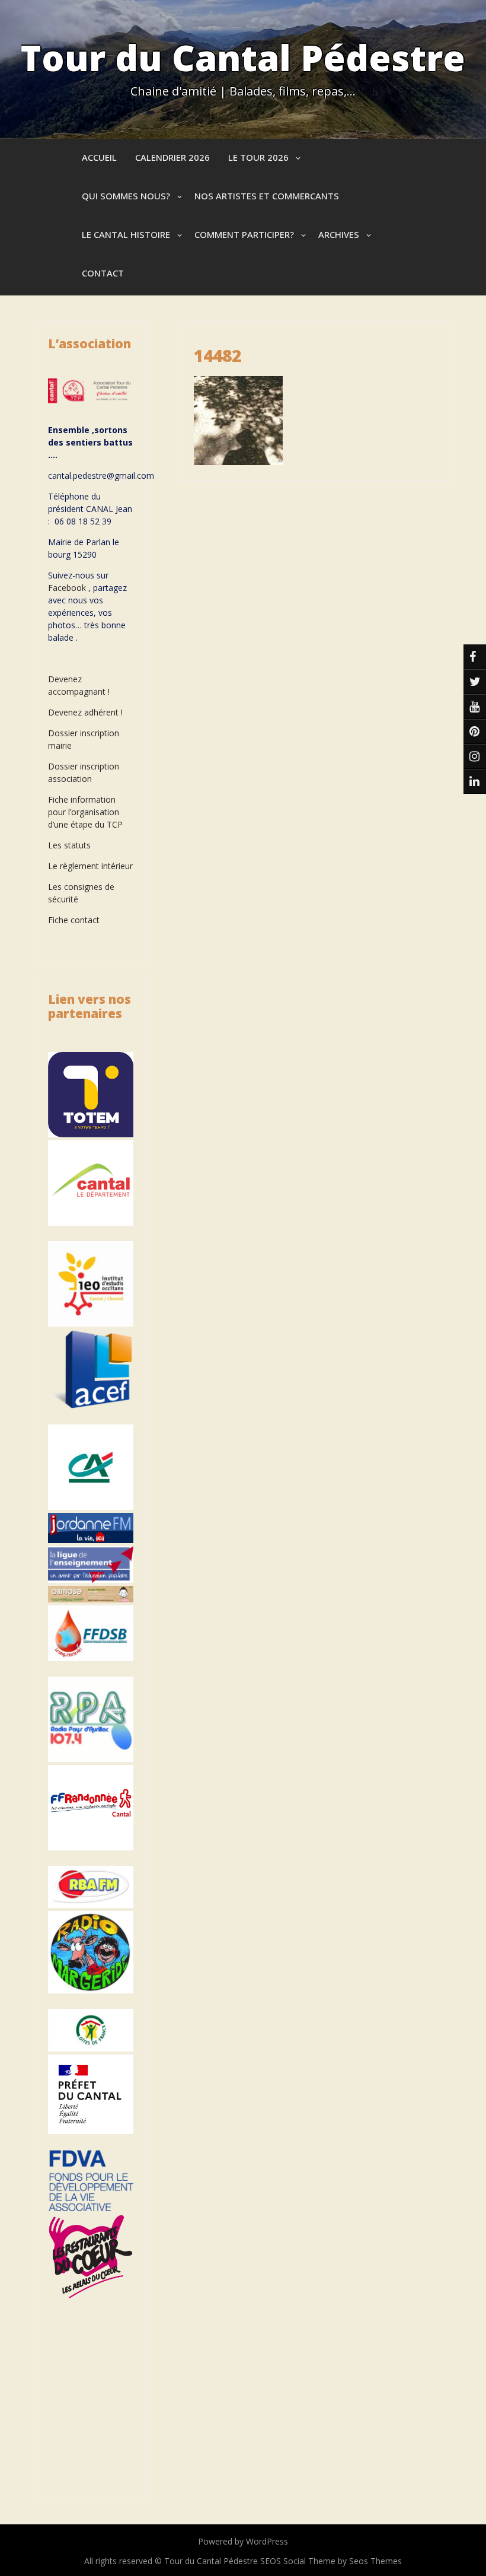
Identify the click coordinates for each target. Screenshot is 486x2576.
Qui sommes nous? (126, 196)
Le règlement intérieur (90, 866)
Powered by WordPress (243, 2541)
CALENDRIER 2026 (172, 157)
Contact (103, 273)
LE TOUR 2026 (258, 157)
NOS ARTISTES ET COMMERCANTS (267, 196)
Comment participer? (244, 234)
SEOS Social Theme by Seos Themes (331, 2561)
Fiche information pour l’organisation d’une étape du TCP (85, 812)
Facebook (67, 588)
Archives (339, 234)
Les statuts (69, 845)
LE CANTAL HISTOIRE (126, 234)
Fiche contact (74, 920)
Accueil (99, 157)
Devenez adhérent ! (85, 712)
